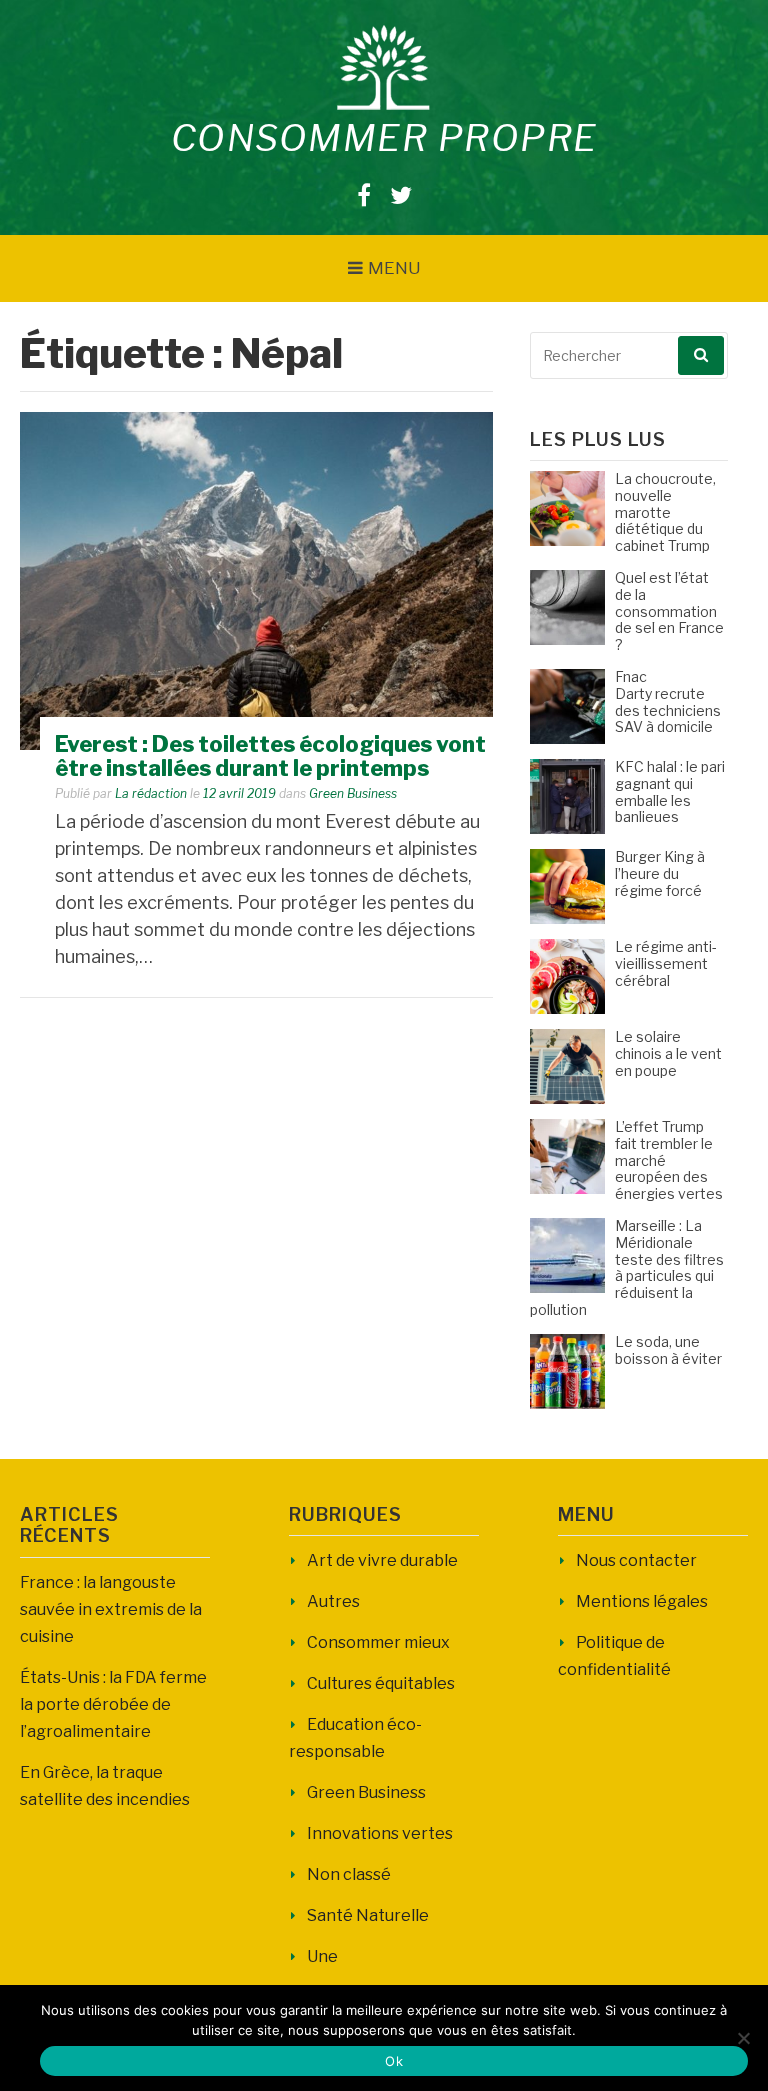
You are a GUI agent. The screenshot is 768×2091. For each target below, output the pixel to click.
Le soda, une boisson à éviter (668, 1350)
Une (322, 1956)
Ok (394, 2061)
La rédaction (151, 793)
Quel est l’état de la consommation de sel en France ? (669, 611)
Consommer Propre (384, 138)
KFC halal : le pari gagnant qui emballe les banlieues (670, 791)
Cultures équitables (381, 1683)
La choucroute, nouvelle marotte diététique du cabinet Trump (665, 512)
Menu (394, 268)
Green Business (353, 793)
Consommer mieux (378, 1642)
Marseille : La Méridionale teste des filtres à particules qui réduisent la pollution (627, 1267)
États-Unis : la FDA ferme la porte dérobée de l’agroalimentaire (113, 1704)
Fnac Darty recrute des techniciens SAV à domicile (668, 701)
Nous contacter (636, 1560)
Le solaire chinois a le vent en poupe (668, 1053)
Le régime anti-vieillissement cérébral (666, 963)
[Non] (743, 2038)
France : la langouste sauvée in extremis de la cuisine (111, 1609)
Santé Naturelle (368, 1915)
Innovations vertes (380, 1833)
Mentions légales (642, 1601)
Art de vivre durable (382, 1560)
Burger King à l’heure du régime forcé (660, 873)
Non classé (349, 1874)
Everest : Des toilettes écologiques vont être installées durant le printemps (270, 756)
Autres (333, 1601)
